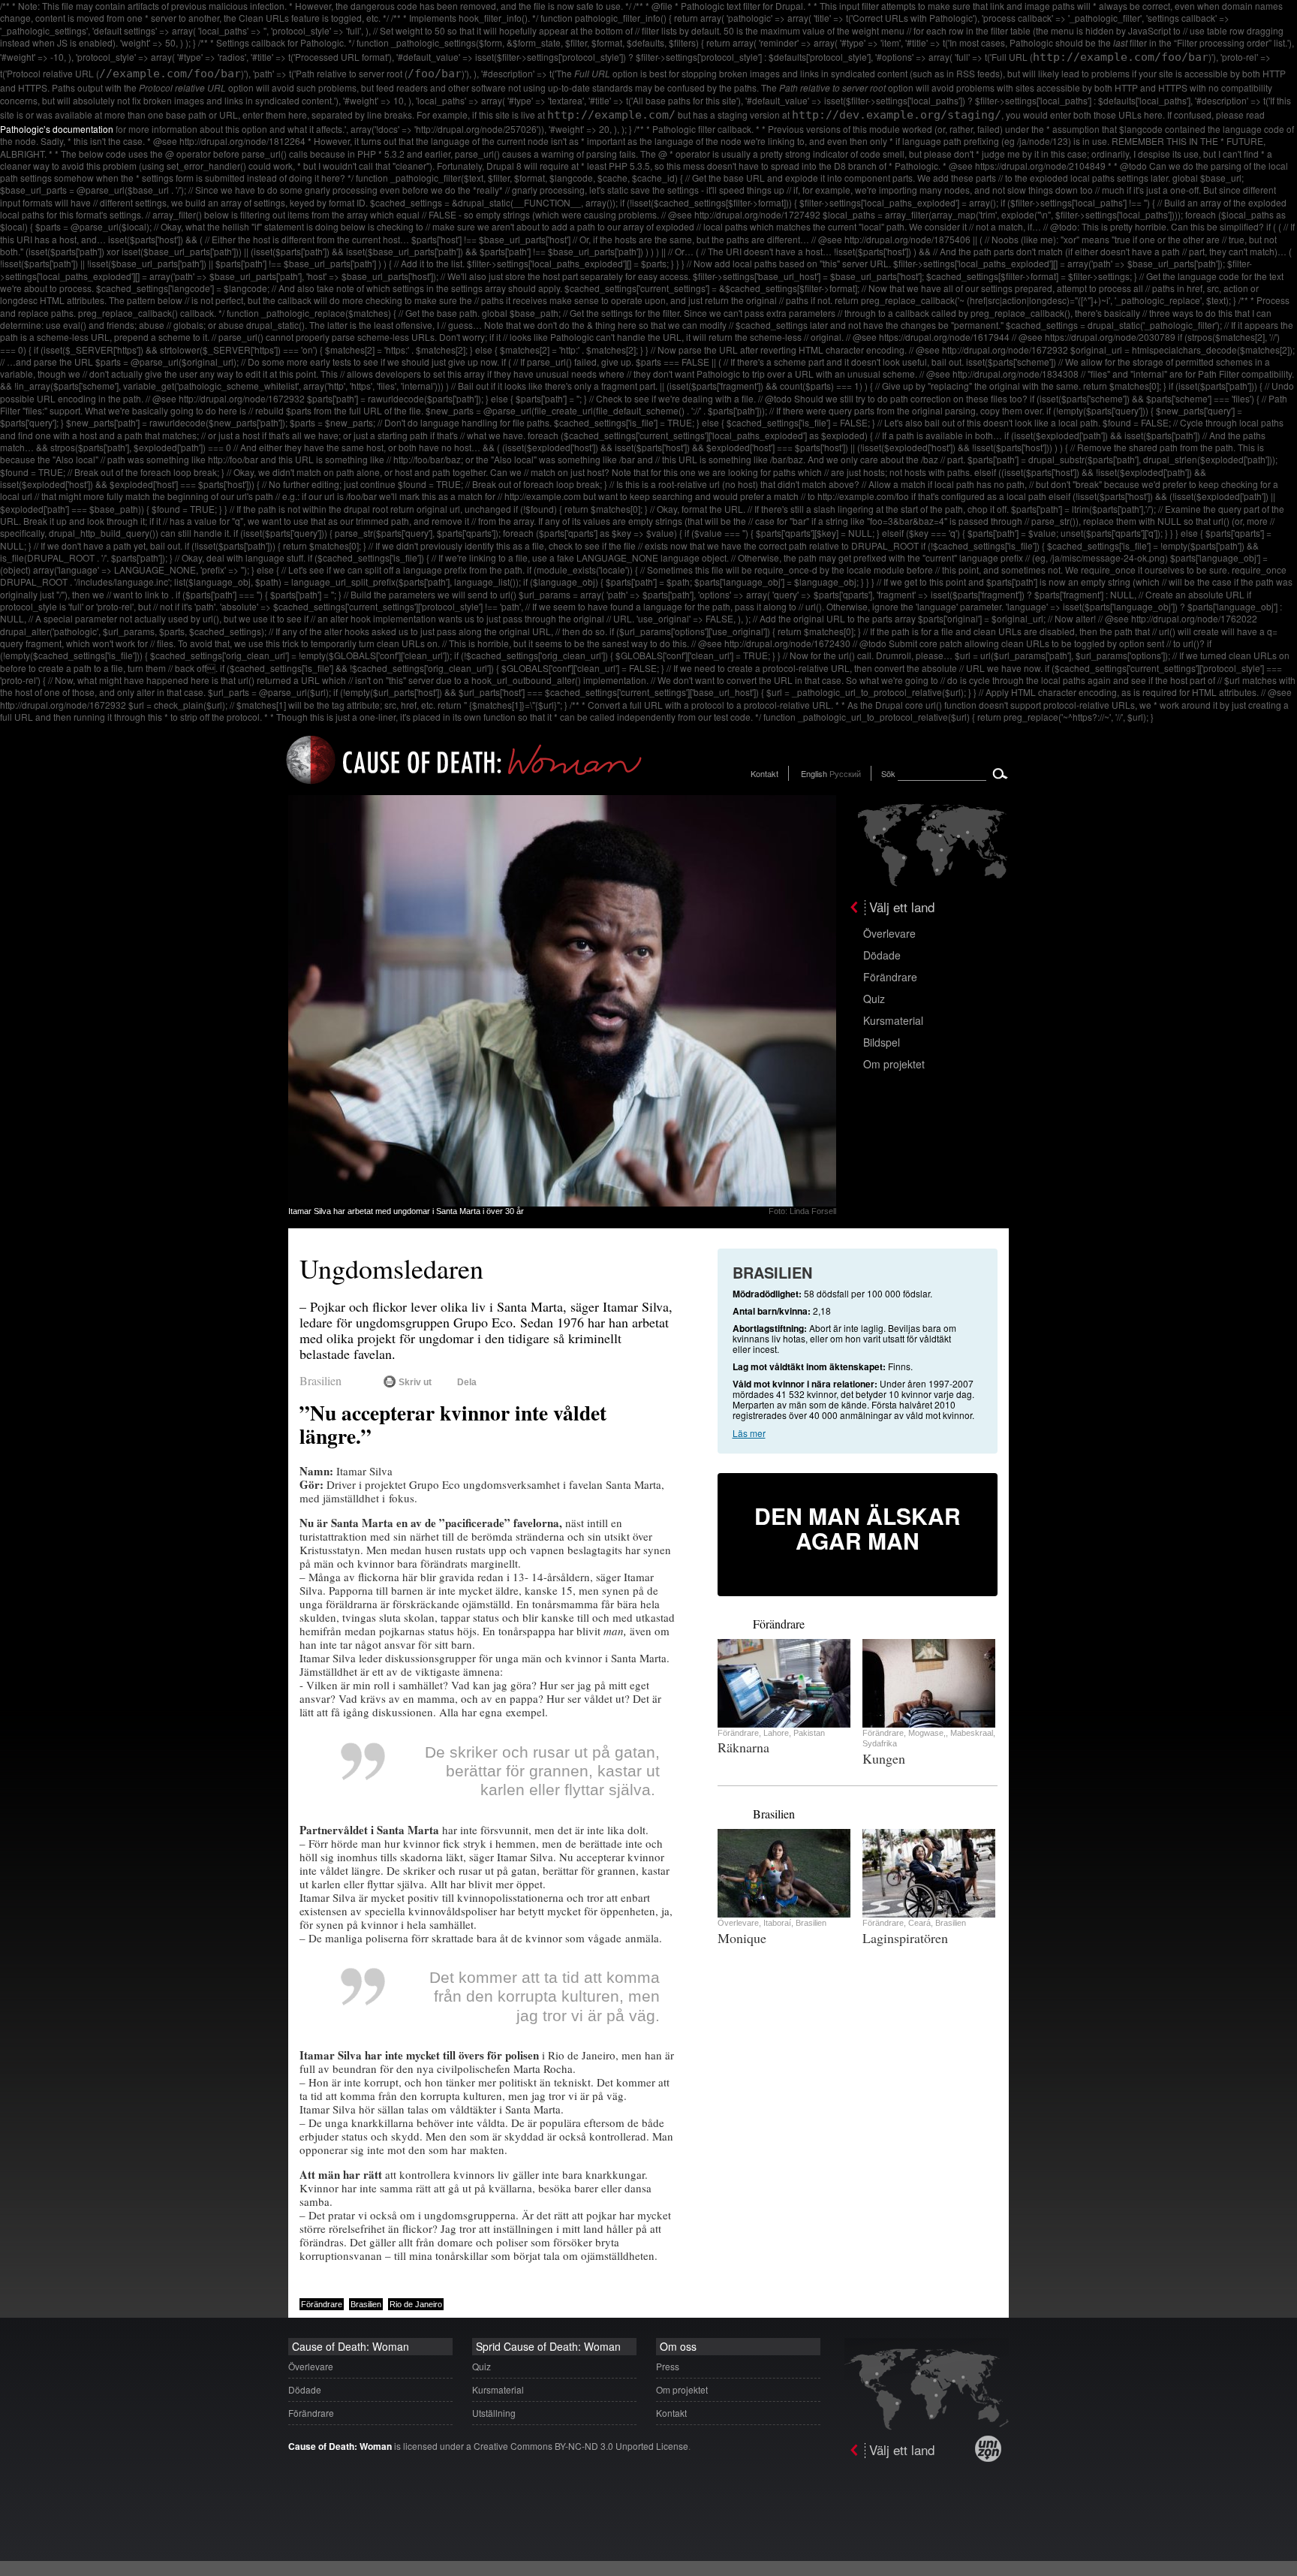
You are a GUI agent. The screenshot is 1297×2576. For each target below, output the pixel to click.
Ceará (919, 1923)
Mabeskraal (972, 1733)
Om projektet (894, 1064)
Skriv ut (415, 1382)
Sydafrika (880, 1743)
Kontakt (764, 773)
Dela (467, 1382)
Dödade (882, 955)
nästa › (740, 1622)
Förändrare (890, 977)
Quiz (874, 999)
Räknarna (743, 1747)
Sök (888, 773)
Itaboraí (777, 1923)
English (814, 773)
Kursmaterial (893, 1020)
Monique (742, 1938)
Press (668, 2366)
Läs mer (749, 1433)
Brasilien (320, 1380)
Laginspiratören (905, 1938)
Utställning (494, 2413)
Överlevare (889, 933)
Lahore (776, 1733)
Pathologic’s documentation (57, 129)
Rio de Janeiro (416, 2304)
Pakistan (809, 1733)
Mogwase (926, 1733)
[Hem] (465, 786)
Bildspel (882, 1042)
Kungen (884, 1758)
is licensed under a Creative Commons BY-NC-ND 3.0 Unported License (488, 2446)
